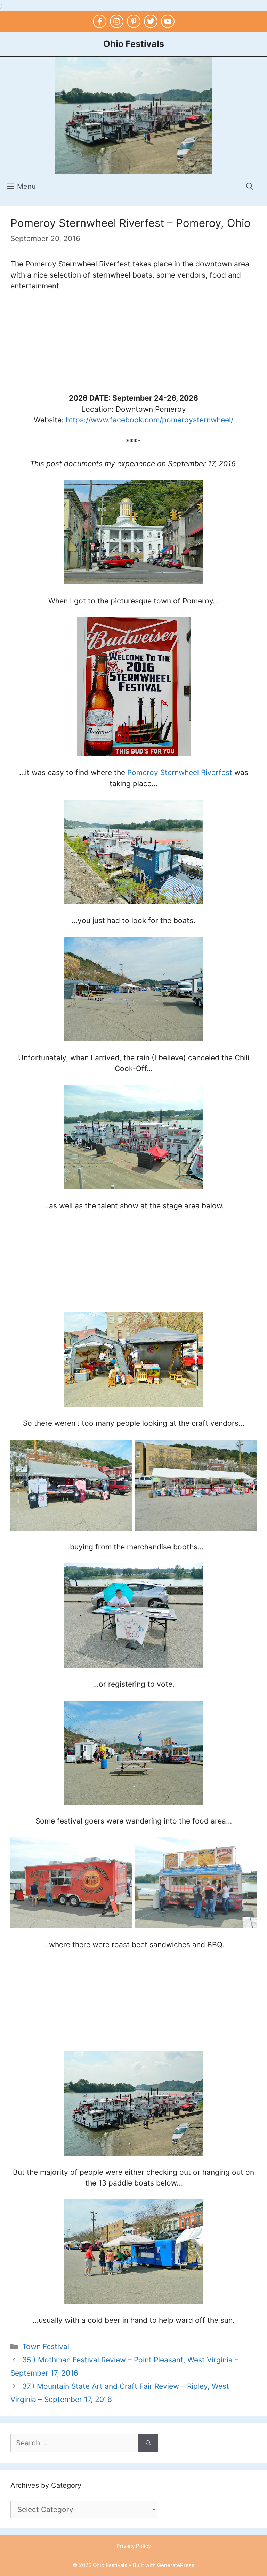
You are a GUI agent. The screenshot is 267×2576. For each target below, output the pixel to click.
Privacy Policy (134, 2546)
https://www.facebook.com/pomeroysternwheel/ (149, 420)
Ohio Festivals (134, 44)
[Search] (148, 2443)
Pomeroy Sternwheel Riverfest (180, 772)
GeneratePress (176, 2565)
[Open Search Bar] (250, 186)
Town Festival (46, 2347)
